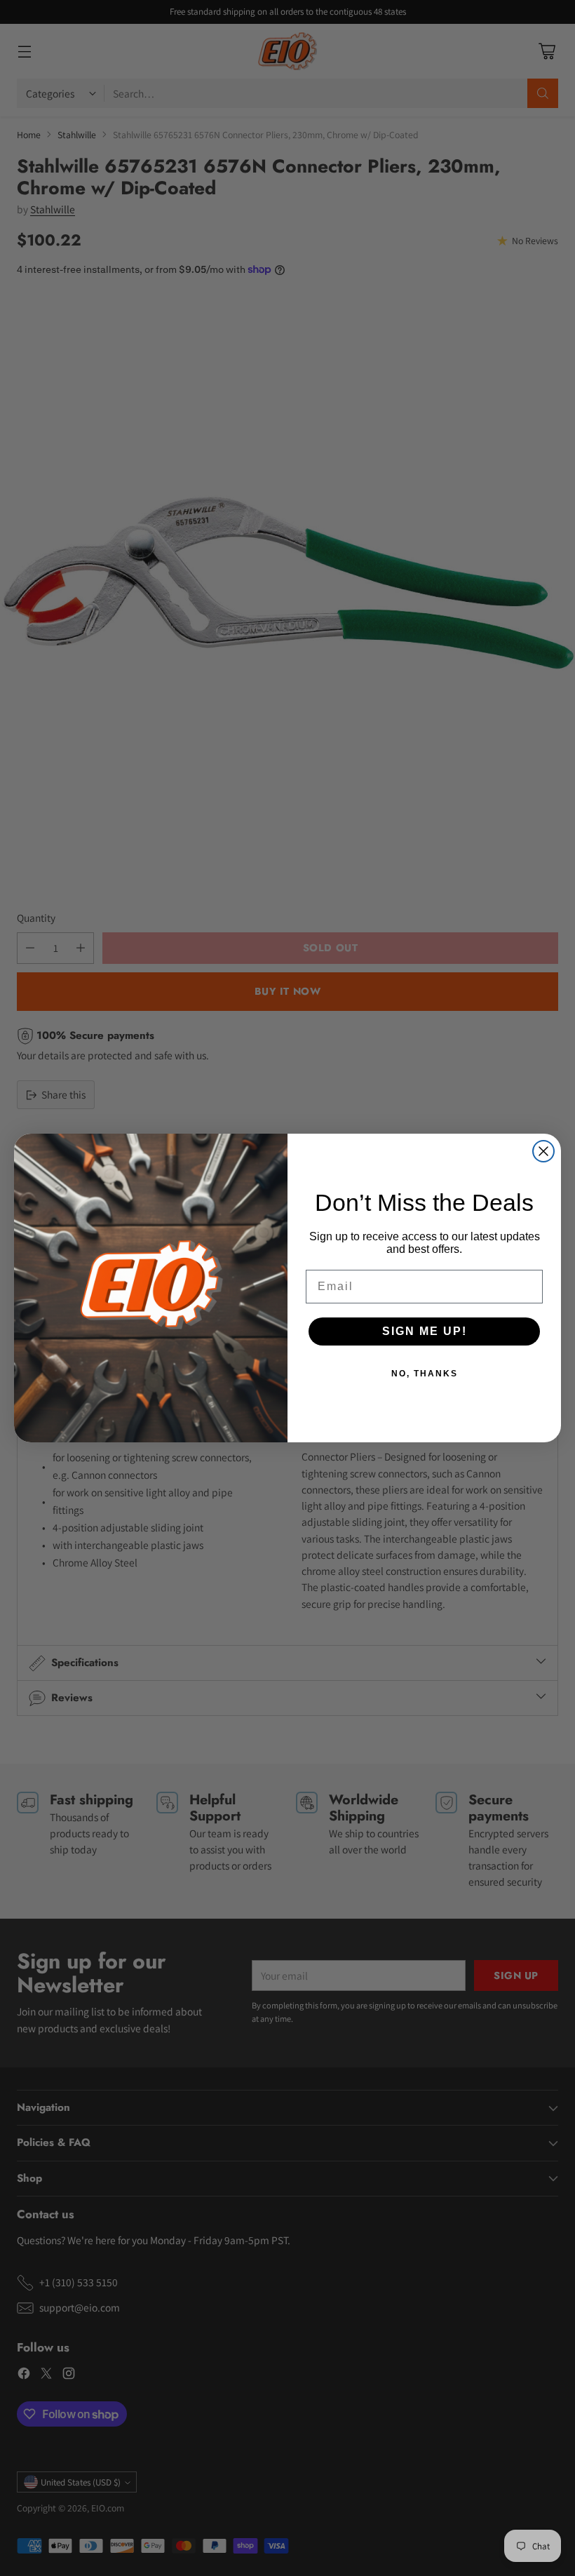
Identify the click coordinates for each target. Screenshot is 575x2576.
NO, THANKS (425, 1374)
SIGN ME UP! (425, 1331)
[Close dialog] (543, 1151)
